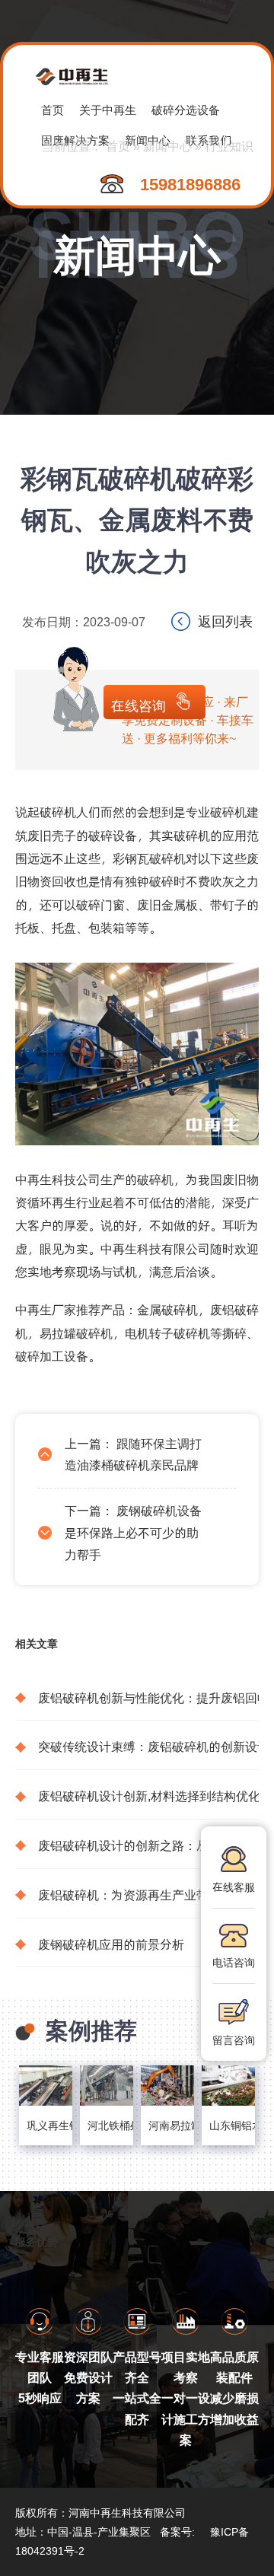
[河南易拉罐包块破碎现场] (167, 2086)
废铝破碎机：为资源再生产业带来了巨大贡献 (148, 1895)
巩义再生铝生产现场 (46, 2125)
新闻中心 (167, 146)
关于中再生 (108, 109)
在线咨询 (139, 705)
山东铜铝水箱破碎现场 (228, 2125)
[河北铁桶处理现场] (107, 2086)
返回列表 (225, 621)
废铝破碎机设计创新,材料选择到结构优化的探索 (148, 1796)
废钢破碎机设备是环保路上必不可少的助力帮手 (133, 1532)
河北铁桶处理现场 (107, 2125)
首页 (53, 109)
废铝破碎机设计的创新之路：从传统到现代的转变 (148, 1845)
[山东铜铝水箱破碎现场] (228, 2086)
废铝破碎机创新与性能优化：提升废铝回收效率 (148, 1697)
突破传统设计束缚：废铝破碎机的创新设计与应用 (148, 1746)
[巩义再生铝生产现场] (46, 2086)
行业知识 (229, 146)
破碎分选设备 (186, 109)
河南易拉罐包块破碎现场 (167, 2125)
